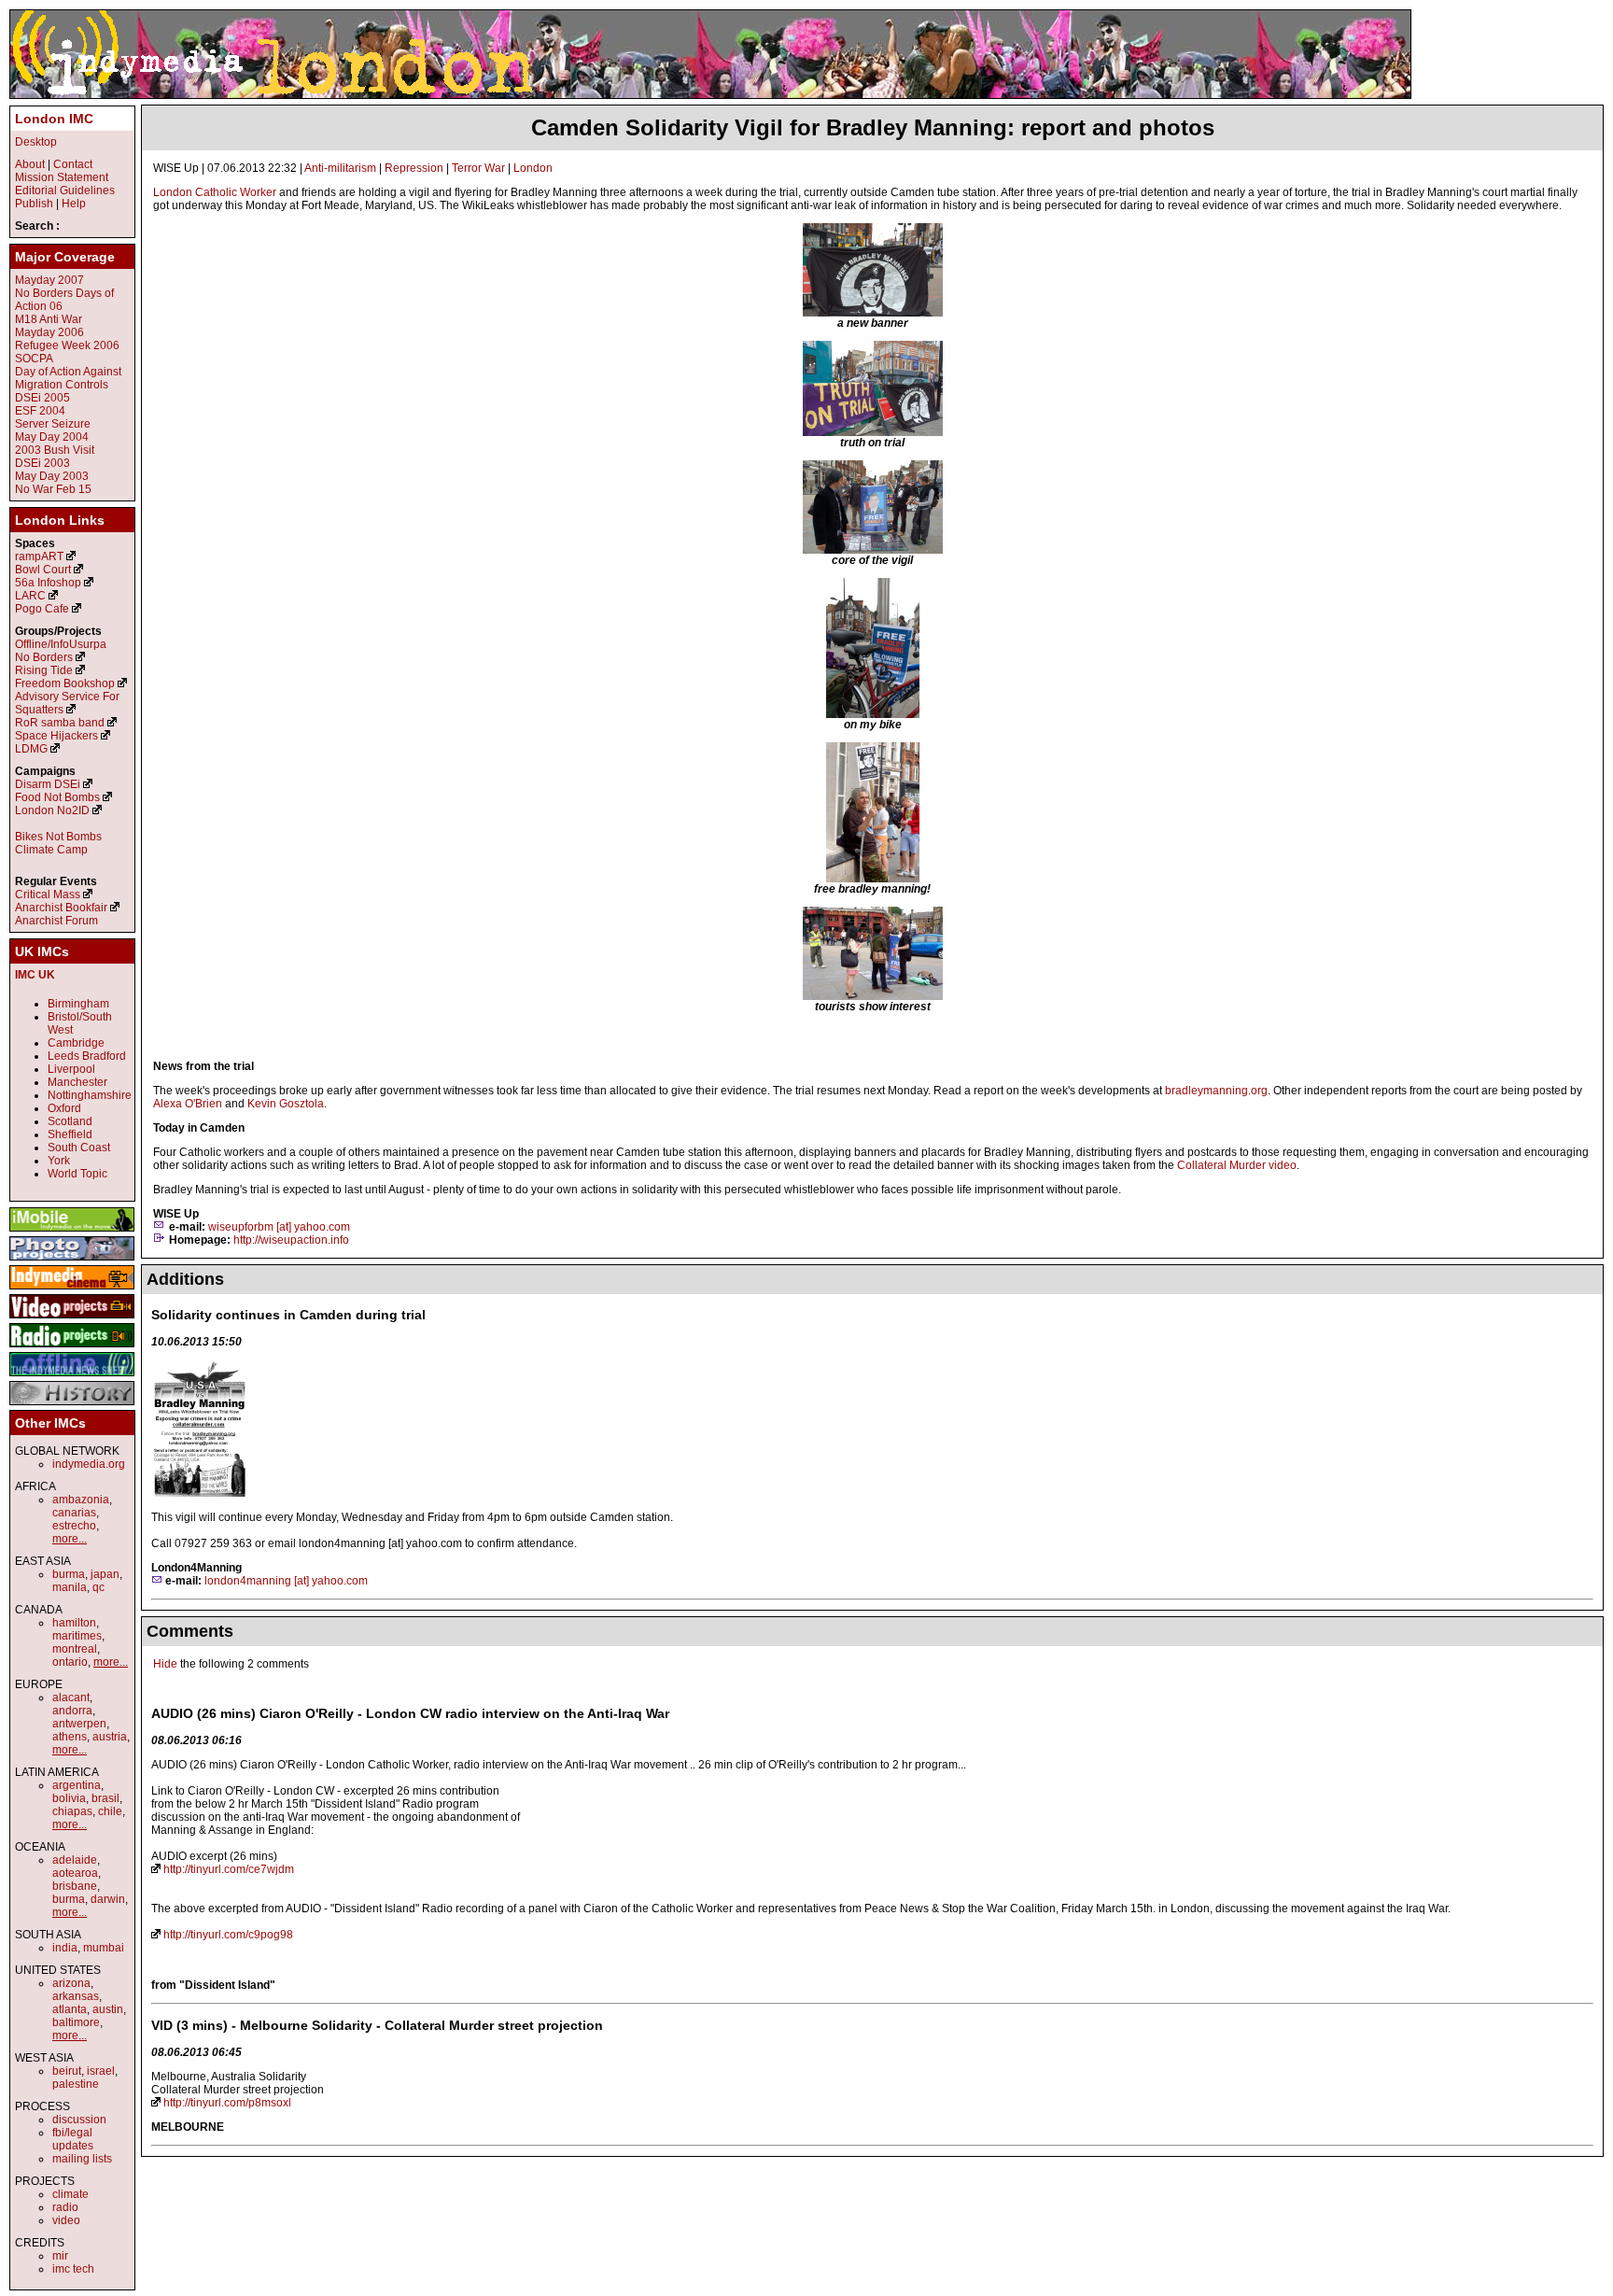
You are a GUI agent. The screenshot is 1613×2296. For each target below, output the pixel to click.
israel (101, 2071)
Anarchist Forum (56, 921)
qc (98, 1587)
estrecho (74, 1526)
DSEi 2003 (42, 463)
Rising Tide (45, 670)
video (66, 2220)
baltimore (76, 2022)
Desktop (36, 142)
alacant (71, 1697)
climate (70, 2194)
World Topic (77, 1174)
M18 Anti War (49, 319)
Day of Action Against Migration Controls (68, 378)
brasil (105, 1798)
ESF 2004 (40, 411)
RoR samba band (60, 723)
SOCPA (34, 359)
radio (65, 2207)
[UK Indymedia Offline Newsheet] (72, 1377)
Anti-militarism (340, 168)
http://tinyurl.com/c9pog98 (228, 1935)
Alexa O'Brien (188, 1104)
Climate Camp (51, 850)
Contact (73, 164)
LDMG (31, 749)
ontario (70, 1662)
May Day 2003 (52, 476)
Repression (414, 168)
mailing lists (82, 2159)
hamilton (74, 1623)
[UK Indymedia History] (72, 1406)
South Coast (79, 1148)
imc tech (73, 2269)
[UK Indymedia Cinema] (72, 1290)
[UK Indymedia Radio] (72, 1348)
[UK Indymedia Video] (72, 1319)
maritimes (77, 1636)
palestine (76, 2084)
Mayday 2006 (49, 332)
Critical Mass (48, 894)
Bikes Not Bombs (58, 837)
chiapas (72, 1811)
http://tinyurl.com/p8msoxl (227, 2103)
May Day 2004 (52, 437)
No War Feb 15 (53, 489)
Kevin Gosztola (286, 1104)
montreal (75, 1649)
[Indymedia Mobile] (72, 1233)
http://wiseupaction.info (291, 1240)
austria (110, 1737)
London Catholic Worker (215, 192)
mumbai (104, 1948)
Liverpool (71, 1069)
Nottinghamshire (90, 1095)
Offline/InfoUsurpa (61, 644)
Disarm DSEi (48, 784)
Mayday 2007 (49, 280)
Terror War (478, 168)
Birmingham (78, 1004)
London (533, 168)
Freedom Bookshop (65, 683)
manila (70, 1587)
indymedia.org (89, 1464)
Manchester (77, 1082)
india (65, 1948)
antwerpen (79, 1724)
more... (70, 1539)
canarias (74, 1513)
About (30, 164)
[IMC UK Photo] (72, 1261)
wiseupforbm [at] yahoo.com (279, 1227)
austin (108, 2009)
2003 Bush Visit (55, 450)
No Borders (44, 657)
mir (60, 2256)
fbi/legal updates (73, 2139)
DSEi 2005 (42, 398)
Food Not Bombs (57, 797)
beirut (67, 2071)
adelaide (75, 1860)
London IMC (54, 119)
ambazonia (81, 1500)
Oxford (64, 1108)
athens (70, 1737)
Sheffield (70, 1134)
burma (69, 1574)
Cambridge (76, 1043)
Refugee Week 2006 (67, 345)
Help (74, 204)
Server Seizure (53, 424)
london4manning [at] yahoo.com (286, 1581)
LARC (30, 596)
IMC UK (35, 975)
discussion (79, 2120)
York (59, 1161)
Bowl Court (43, 570)
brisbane (75, 1886)
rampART (39, 556)
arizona (71, 1983)
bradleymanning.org (1216, 1091)
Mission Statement (62, 177)
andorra (72, 1711)
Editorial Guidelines (65, 190)
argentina (77, 1785)
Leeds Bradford (87, 1056)
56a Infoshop (48, 583)
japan (105, 1574)
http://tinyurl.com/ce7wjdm (229, 1869)
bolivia (69, 1798)
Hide (165, 1664)
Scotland (70, 1121)
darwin (108, 1899)
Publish (34, 204)
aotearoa (75, 1873)
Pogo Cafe (42, 609)
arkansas (76, 1996)
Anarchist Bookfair (61, 908)
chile (110, 1811)
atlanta (70, 2009)
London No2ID (52, 810)
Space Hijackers (56, 736)
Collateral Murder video (1237, 1165)
